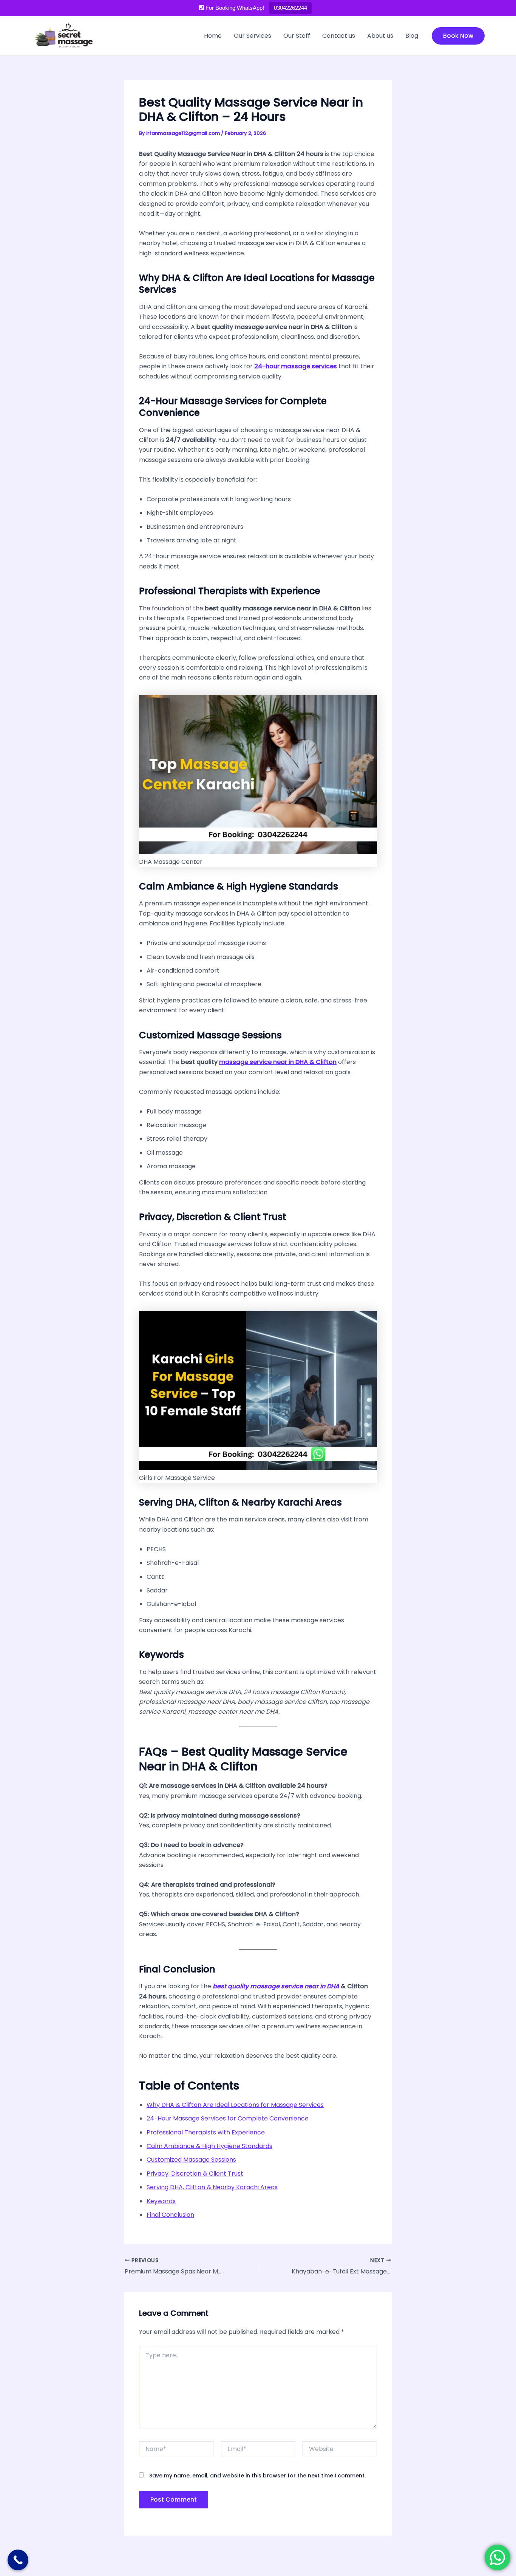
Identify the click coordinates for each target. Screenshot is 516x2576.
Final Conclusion (170, 2215)
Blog (412, 36)
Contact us (339, 36)
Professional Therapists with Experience (206, 2132)
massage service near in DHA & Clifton (278, 1062)
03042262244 (290, 8)
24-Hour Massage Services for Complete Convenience (228, 2118)
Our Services (253, 36)
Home (213, 36)
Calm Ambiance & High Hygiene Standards (209, 2146)
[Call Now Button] (18, 2560)
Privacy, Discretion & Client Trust (195, 2174)
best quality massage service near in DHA (276, 1986)
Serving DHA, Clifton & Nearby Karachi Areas (212, 2187)
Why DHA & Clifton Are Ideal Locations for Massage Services (235, 2105)
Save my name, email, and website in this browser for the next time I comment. (257, 2476)
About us (380, 36)
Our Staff (297, 36)
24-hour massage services (296, 366)
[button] (458, 36)
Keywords (161, 2201)
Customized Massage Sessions (191, 2160)
